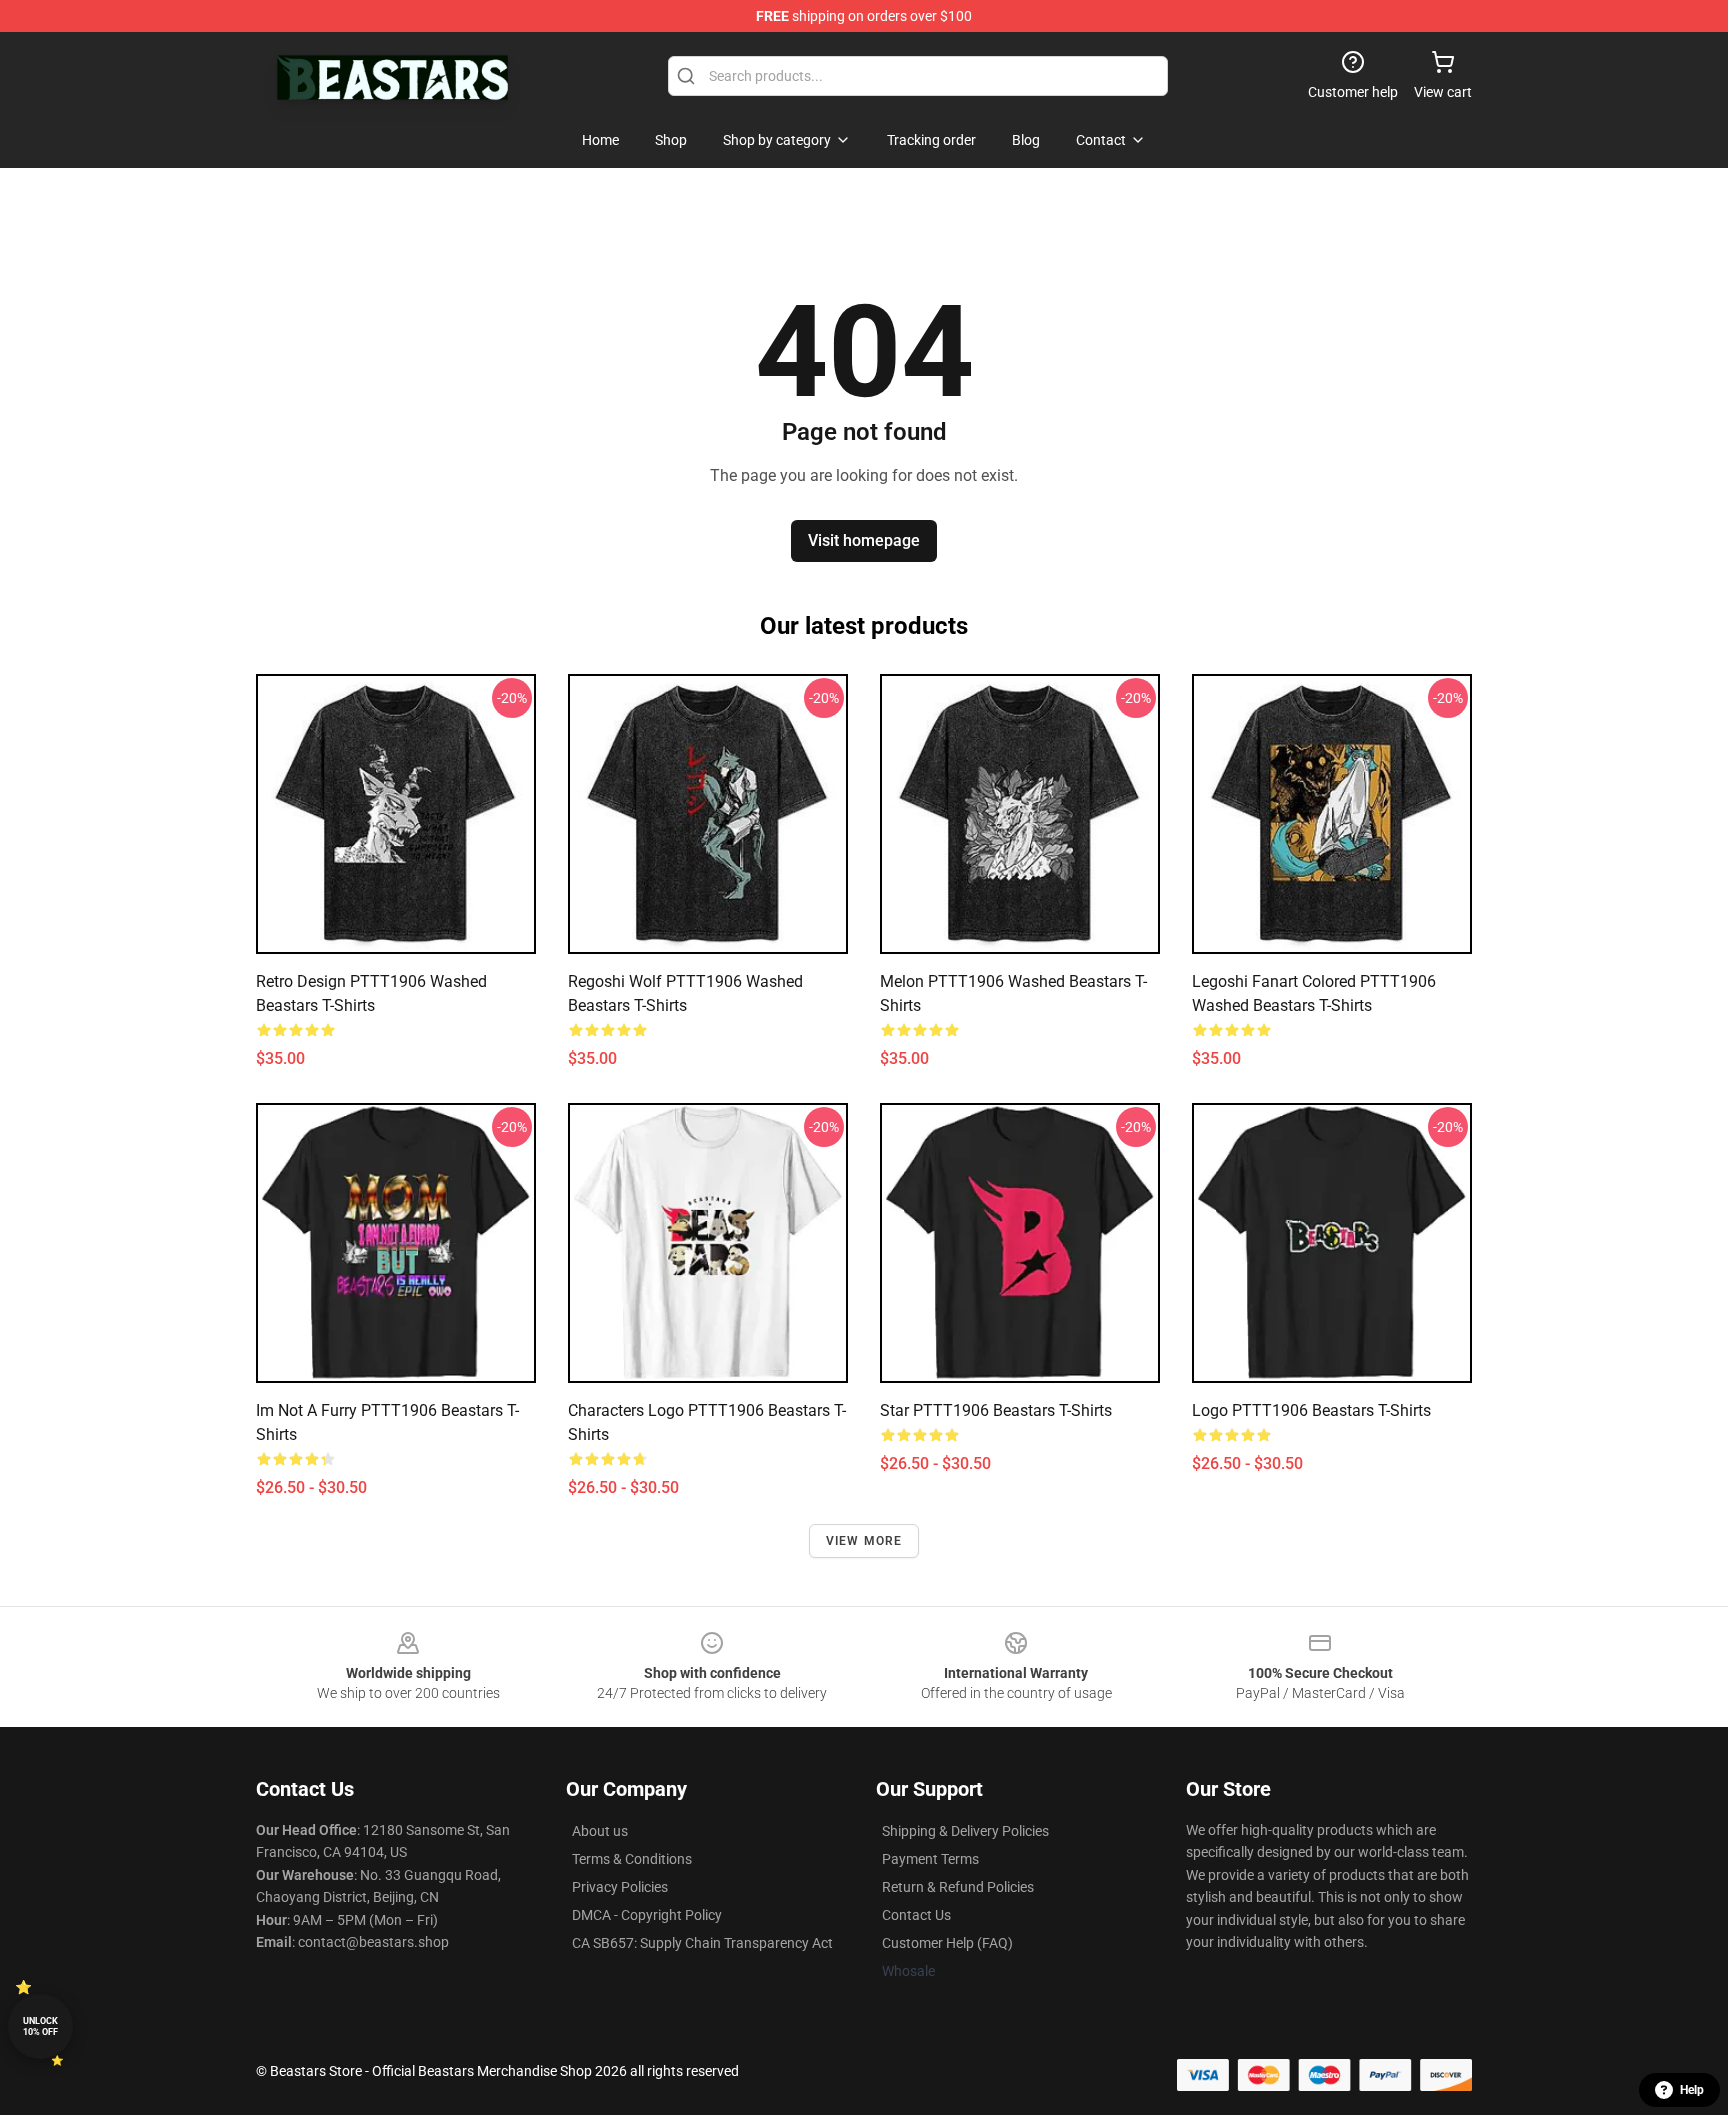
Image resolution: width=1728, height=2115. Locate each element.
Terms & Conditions (632, 1859)
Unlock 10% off (40, 2026)
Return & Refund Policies (958, 1887)
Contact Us (916, 1915)
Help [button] (1692, 2090)
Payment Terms (930, 1859)
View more (864, 1541)
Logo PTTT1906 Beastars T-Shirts (1311, 1410)
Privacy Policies (620, 1887)
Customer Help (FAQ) (947, 1943)
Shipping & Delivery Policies (965, 1831)
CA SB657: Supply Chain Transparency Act (702, 1943)
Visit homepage (864, 540)
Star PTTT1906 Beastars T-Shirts (996, 1410)
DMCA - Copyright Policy (647, 1915)
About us (600, 1831)
